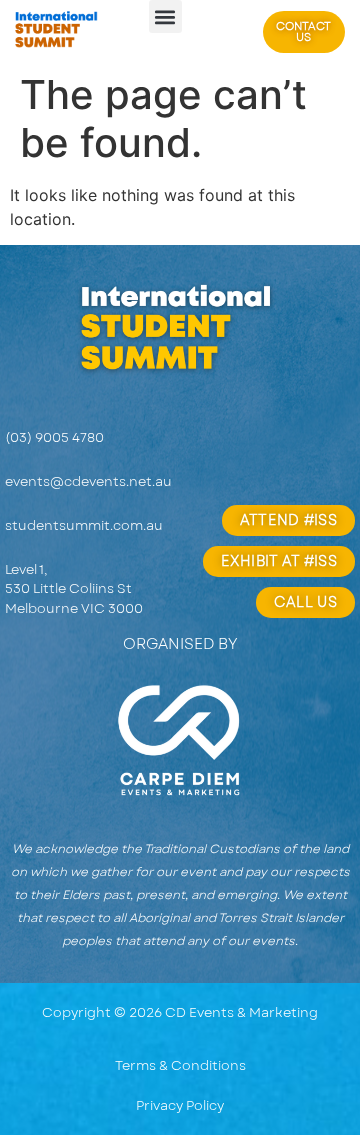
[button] (165, 16)
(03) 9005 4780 (54, 437)
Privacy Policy (180, 1105)
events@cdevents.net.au (88, 481)
